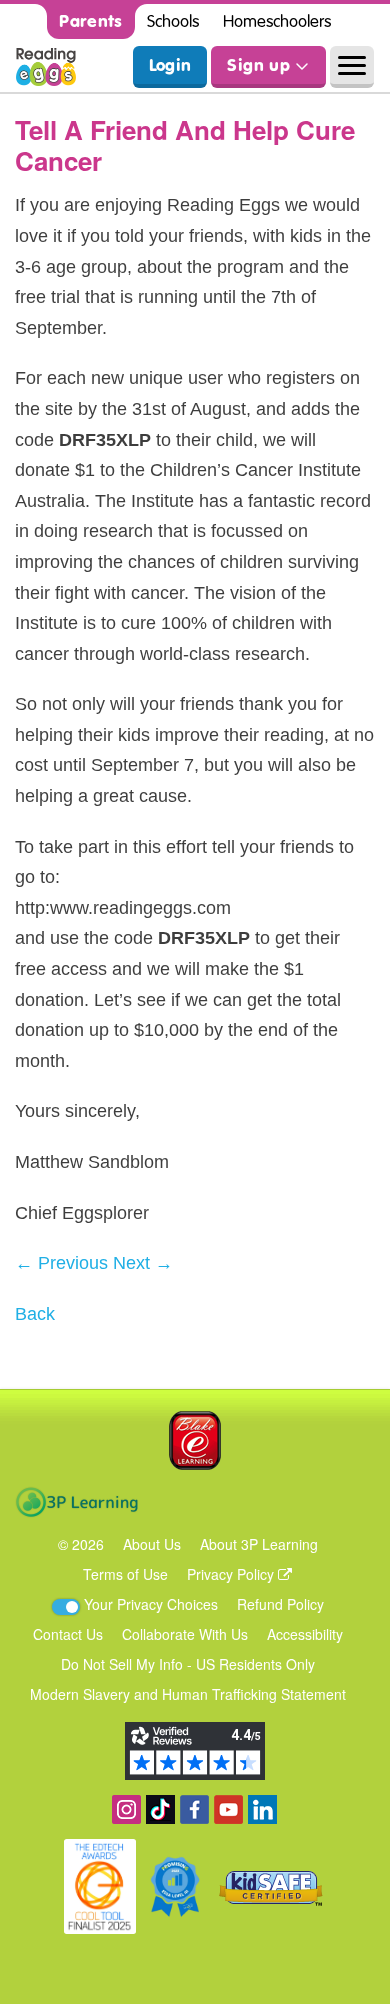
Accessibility (305, 1634)
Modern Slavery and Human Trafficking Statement (188, 1694)
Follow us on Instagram (126, 1809)
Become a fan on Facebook (194, 1809)
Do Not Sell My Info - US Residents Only (188, 1664)
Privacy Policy (232, 1574)
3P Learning (76, 1502)
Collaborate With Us (185, 1634)
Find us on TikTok (160, 1809)
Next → (143, 1263)
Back (35, 1314)
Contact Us (68, 1634)
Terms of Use (125, 1574)
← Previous (61, 1263)
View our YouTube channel (228, 1809)
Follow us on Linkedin (262, 1809)
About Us (152, 1544)
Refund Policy (280, 1604)
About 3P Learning (259, 1544)
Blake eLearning (195, 1440)
